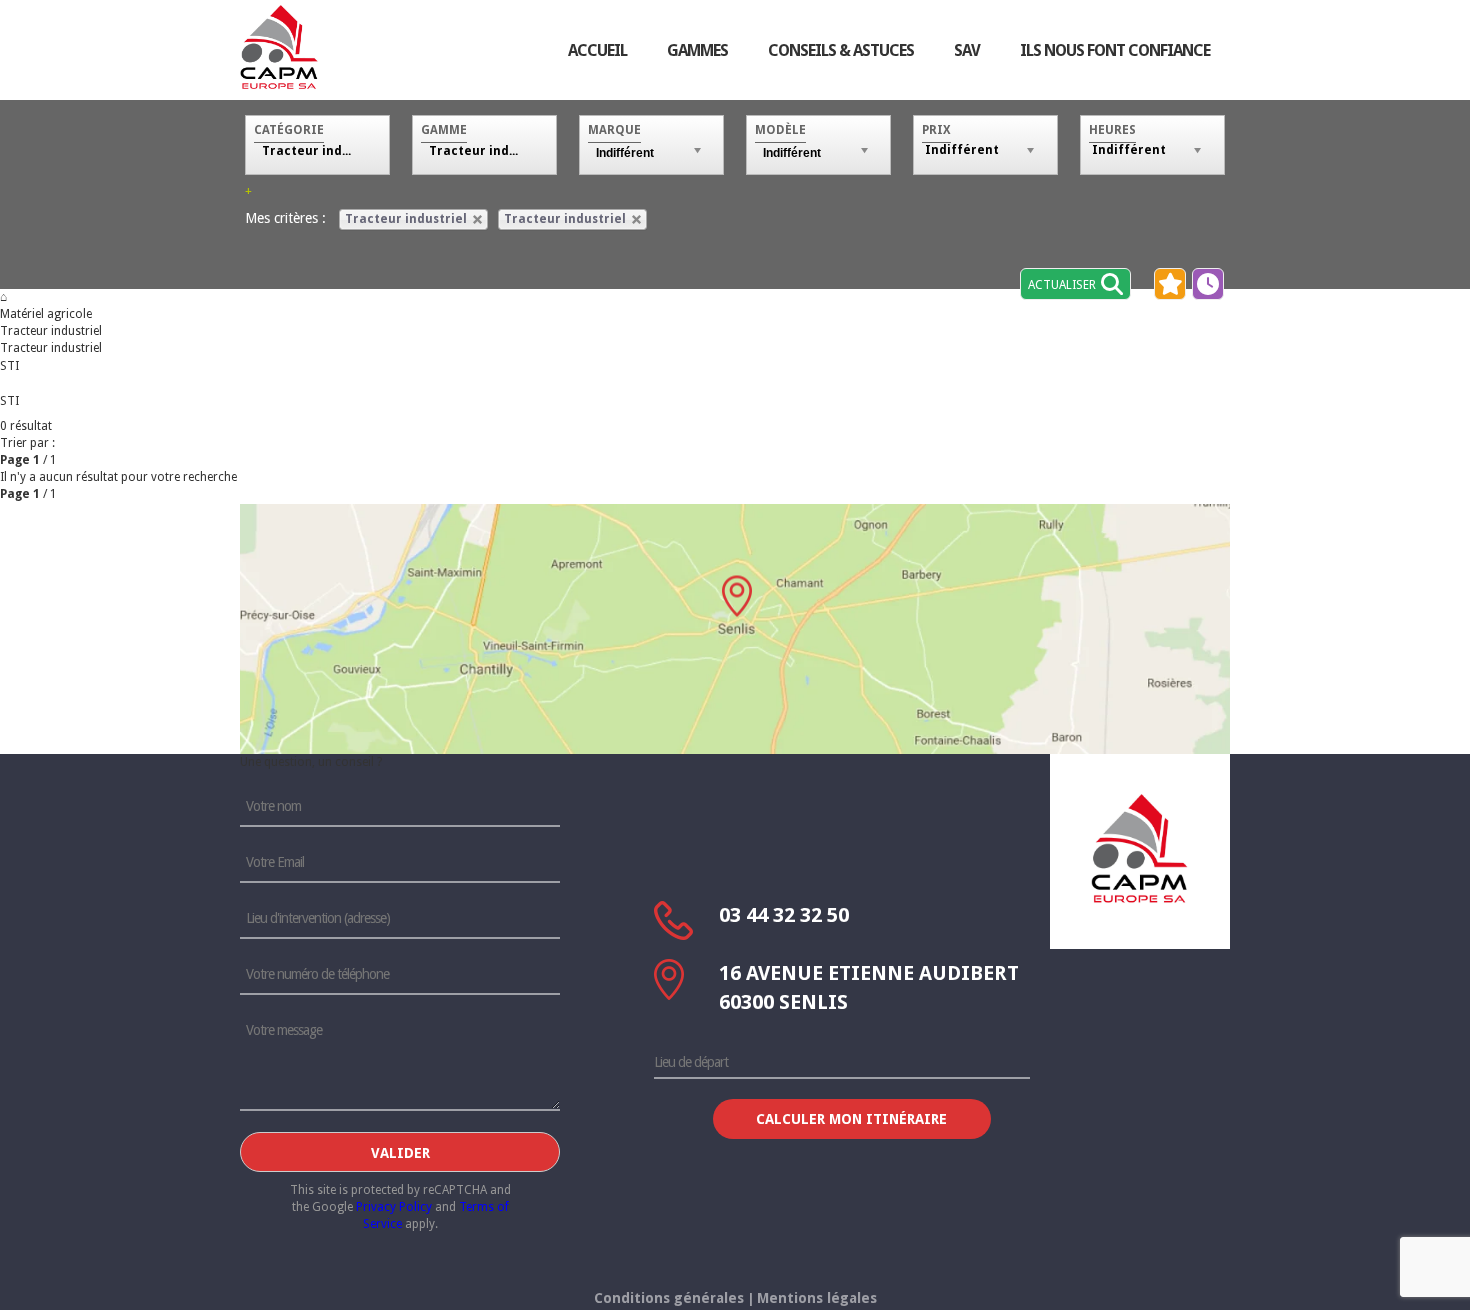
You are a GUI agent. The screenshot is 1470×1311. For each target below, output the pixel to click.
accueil (597, 50)
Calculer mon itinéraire (851, 1119)
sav (967, 50)
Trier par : (27, 443)
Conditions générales (669, 1298)
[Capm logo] (1140, 848)
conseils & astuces (841, 50)
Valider (400, 1153)
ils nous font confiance (1115, 50)
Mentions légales (817, 1298)
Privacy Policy (394, 1207)
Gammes (697, 50)
